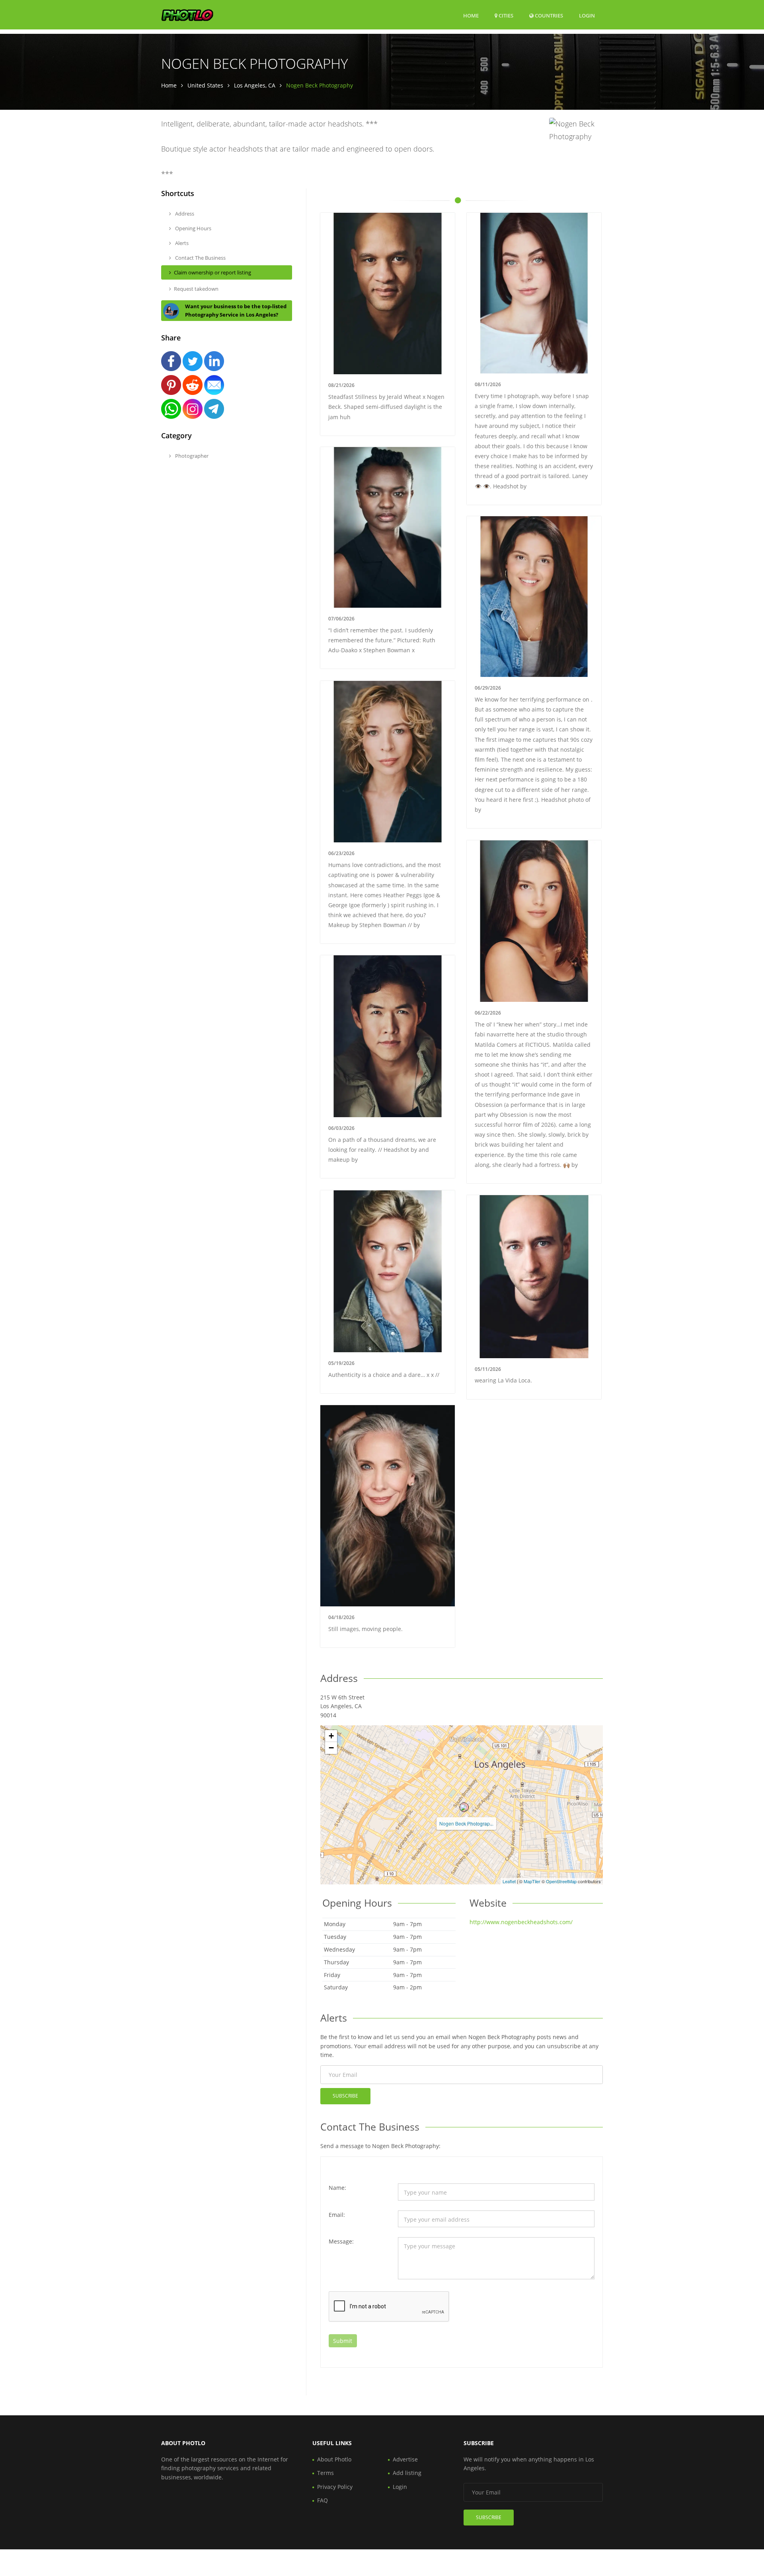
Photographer (191, 456)
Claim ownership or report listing (212, 272)
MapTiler (532, 1881)
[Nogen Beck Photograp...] (464, 1807)
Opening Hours (193, 228)
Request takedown (196, 289)
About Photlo (334, 2459)
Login (587, 15)
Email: (337, 2215)
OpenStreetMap (561, 1881)
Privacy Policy (335, 2487)
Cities (505, 16)
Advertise (405, 2459)
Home (471, 16)
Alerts (181, 243)
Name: (337, 2188)
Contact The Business (200, 258)
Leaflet (509, 1881)
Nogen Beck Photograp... (466, 1823)
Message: (341, 2241)
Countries (548, 15)
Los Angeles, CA (255, 85)
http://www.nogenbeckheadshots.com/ (521, 1922)
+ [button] (331, 1736)
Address (184, 214)
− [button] (331, 1748)
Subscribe (345, 2096)
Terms (325, 2473)
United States (205, 85)
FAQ (323, 2500)
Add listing (407, 2473)
